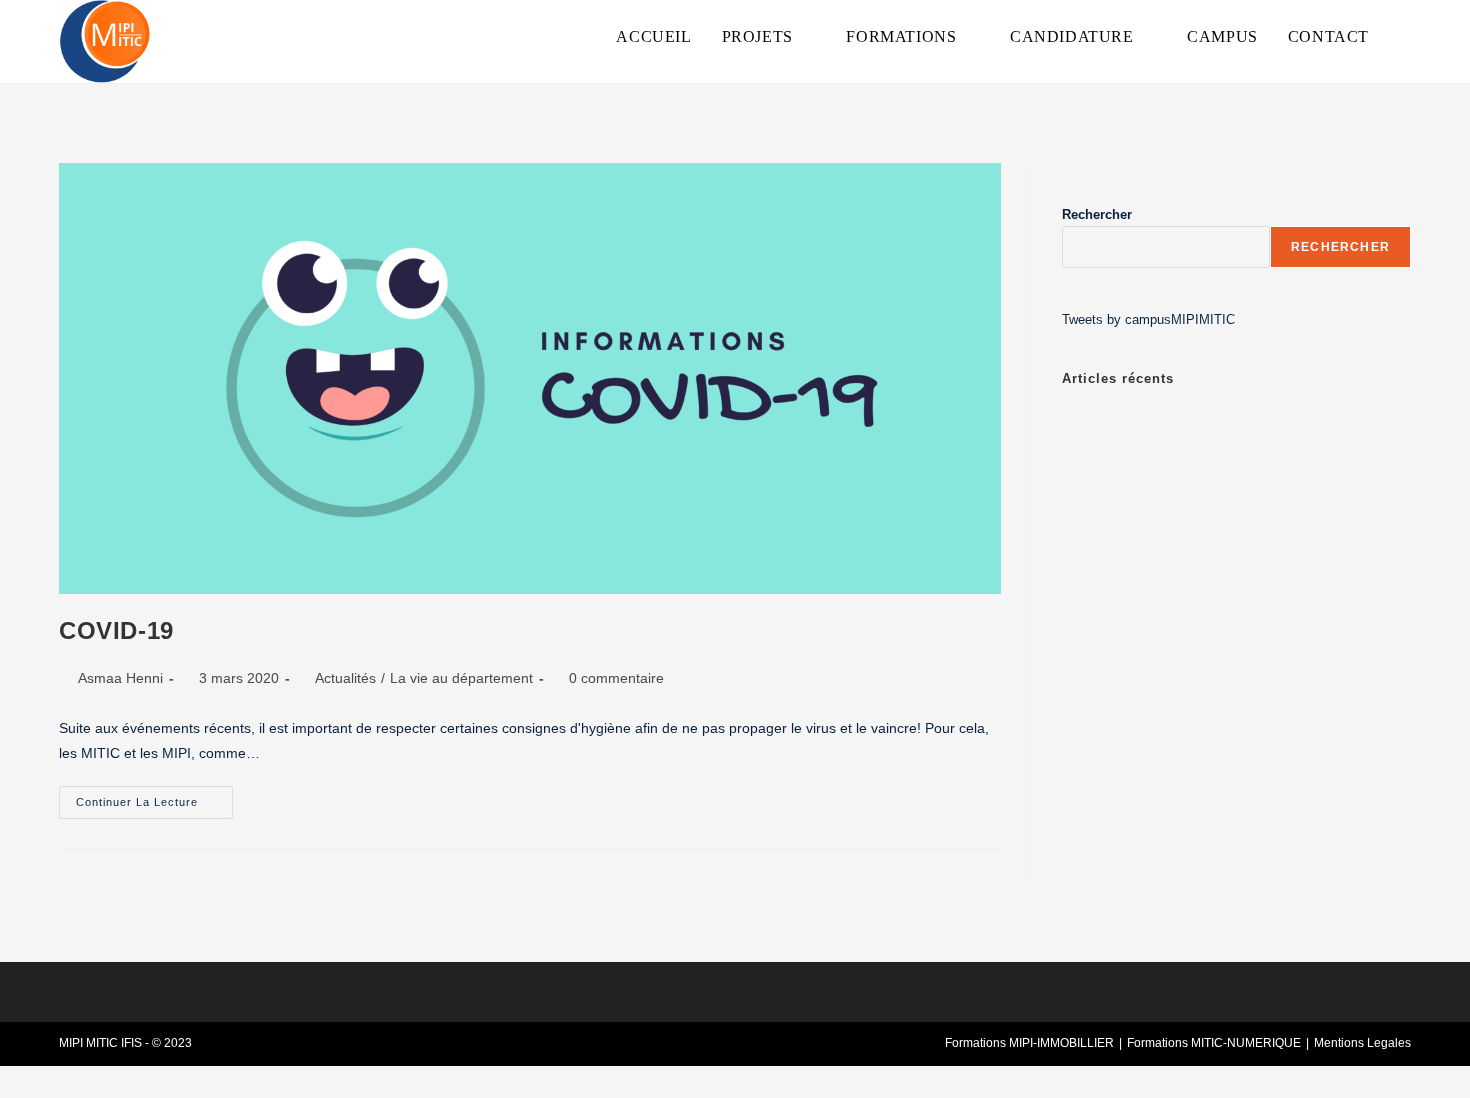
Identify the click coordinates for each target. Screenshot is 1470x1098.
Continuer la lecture (154, 797)
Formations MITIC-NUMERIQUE (1214, 1043)
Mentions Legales (1362, 1043)
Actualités (345, 678)
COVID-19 (116, 630)
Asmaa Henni (120, 678)
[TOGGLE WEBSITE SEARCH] (1405, 37)
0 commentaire (616, 678)
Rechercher (1097, 214)
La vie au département (461, 678)
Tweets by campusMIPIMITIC (1148, 319)
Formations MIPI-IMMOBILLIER (1029, 1043)
